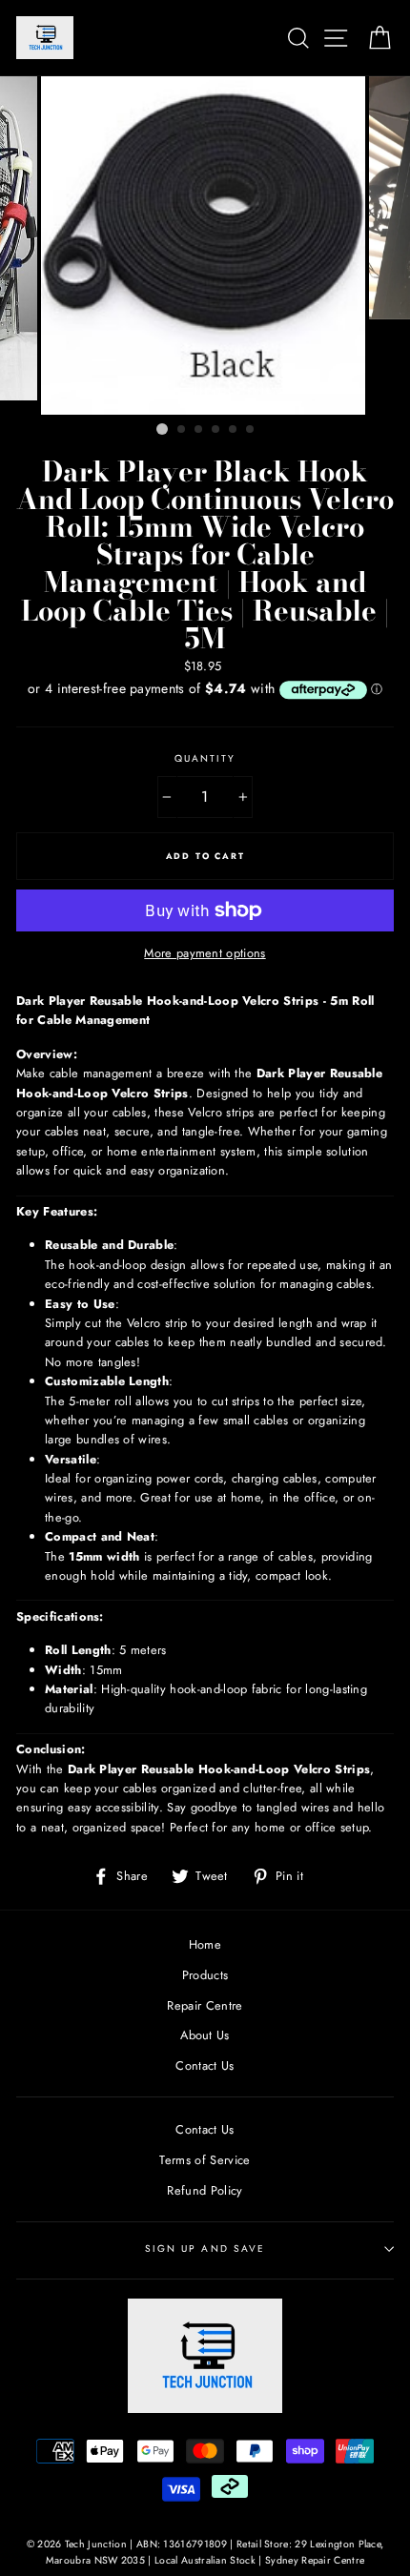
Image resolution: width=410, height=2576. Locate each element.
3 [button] (199, 430)
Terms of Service (205, 2160)
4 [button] (216, 430)
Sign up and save (205, 2249)
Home (205, 1944)
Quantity (205, 758)
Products (205, 1975)
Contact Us (205, 2065)
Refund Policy (205, 2190)
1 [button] (162, 429)
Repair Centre (205, 2005)
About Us (205, 2035)
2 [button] (182, 430)
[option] (205, 245)
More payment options (205, 953)
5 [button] (234, 430)
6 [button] (251, 430)
